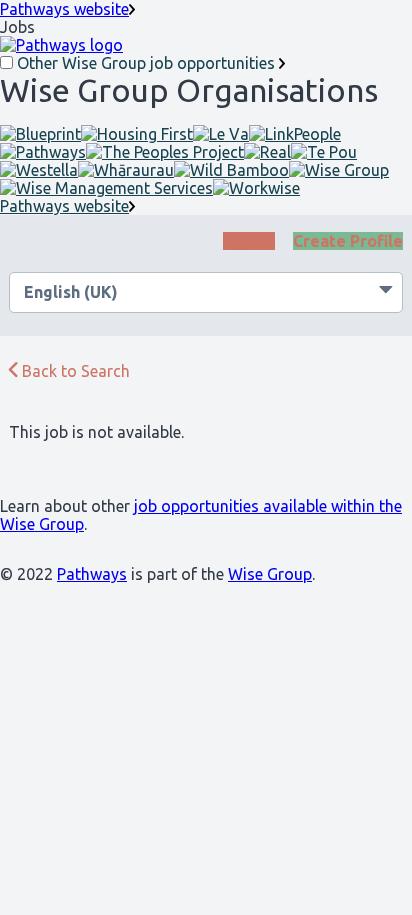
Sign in (249, 241)
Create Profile (348, 241)
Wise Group (270, 574)
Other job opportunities (146, 63)
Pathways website (64, 9)
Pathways (92, 574)
